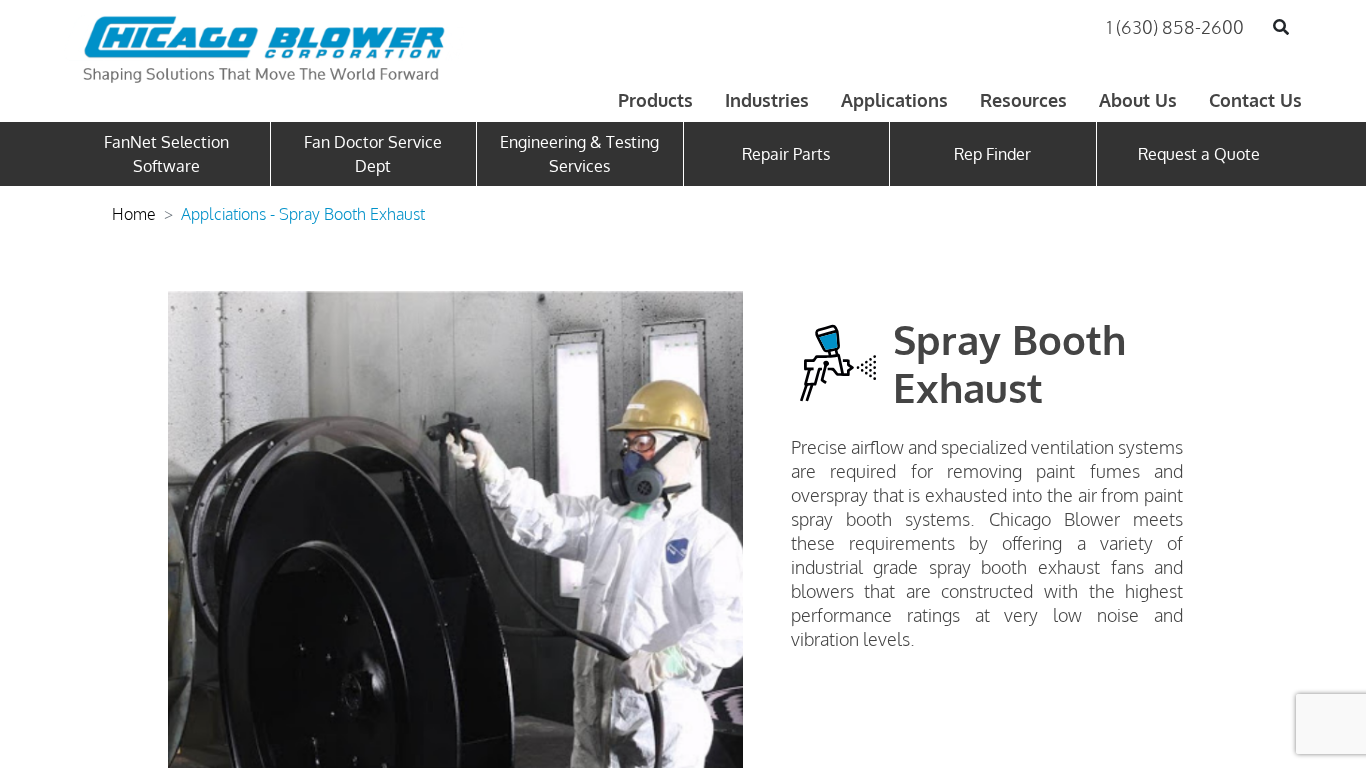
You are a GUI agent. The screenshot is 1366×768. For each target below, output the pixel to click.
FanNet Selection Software (166, 154)
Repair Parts (786, 154)
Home (134, 214)
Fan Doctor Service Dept (373, 154)
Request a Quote (1199, 154)
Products (655, 100)
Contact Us (1255, 100)
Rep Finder (992, 154)
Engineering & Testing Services (579, 154)
